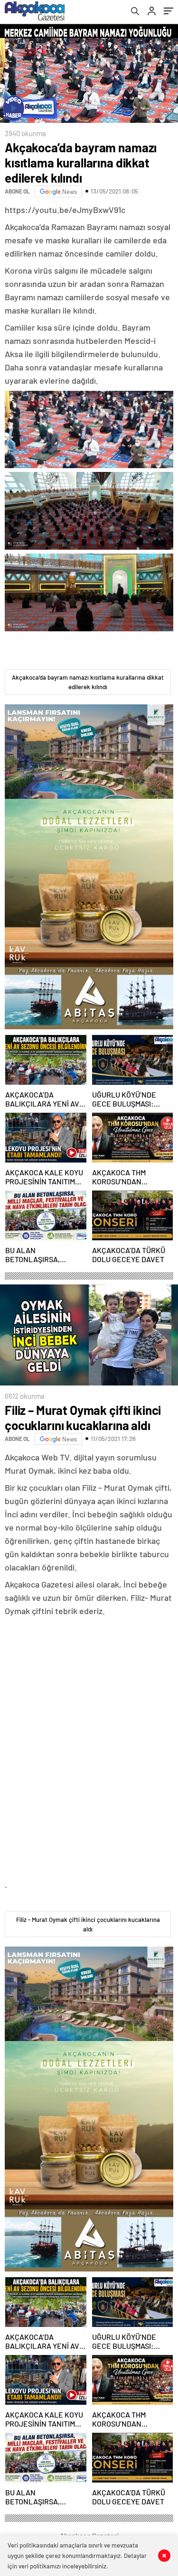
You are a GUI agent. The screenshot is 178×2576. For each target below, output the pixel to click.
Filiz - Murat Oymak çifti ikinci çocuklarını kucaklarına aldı (88, 1924)
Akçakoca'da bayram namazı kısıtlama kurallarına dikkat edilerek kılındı (88, 682)
